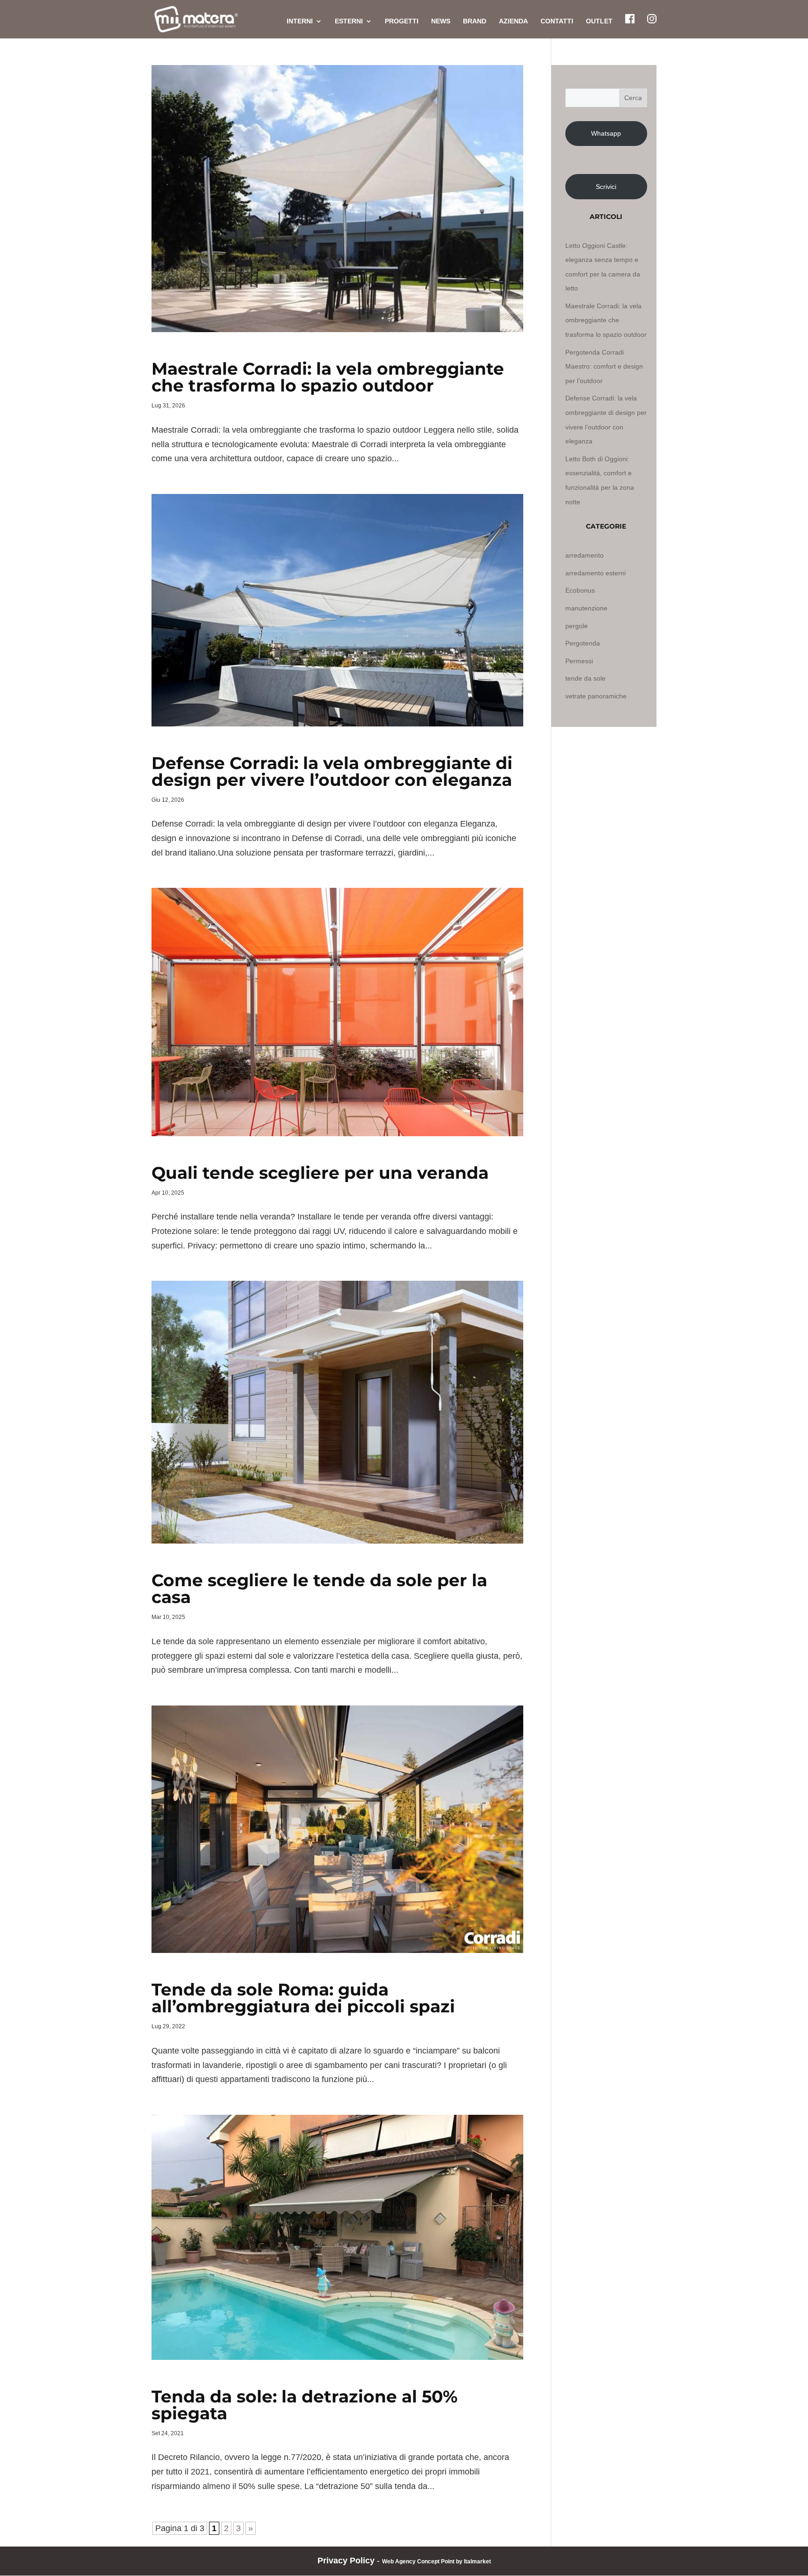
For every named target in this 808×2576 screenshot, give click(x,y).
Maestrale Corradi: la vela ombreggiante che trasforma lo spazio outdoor (328, 377)
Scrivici (606, 187)
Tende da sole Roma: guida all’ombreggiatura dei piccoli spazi (303, 1998)
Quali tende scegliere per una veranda (320, 1173)
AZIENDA (513, 21)
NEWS (441, 21)
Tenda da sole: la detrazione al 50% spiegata (305, 2405)
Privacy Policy (346, 2561)
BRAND (475, 21)
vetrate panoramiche (596, 696)
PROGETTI (402, 21)
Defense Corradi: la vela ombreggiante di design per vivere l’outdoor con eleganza (332, 771)
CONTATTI (557, 21)
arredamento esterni (595, 573)
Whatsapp (606, 133)
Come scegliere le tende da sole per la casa (319, 1589)
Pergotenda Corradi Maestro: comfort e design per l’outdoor (604, 366)
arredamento (584, 555)
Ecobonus (580, 590)
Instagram (652, 19)
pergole (577, 626)
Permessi (579, 661)
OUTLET (599, 21)
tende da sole (585, 678)
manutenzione (586, 608)
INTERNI (300, 21)
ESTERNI (349, 21)
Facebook (630, 19)
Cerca (633, 98)
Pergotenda (583, 643)
